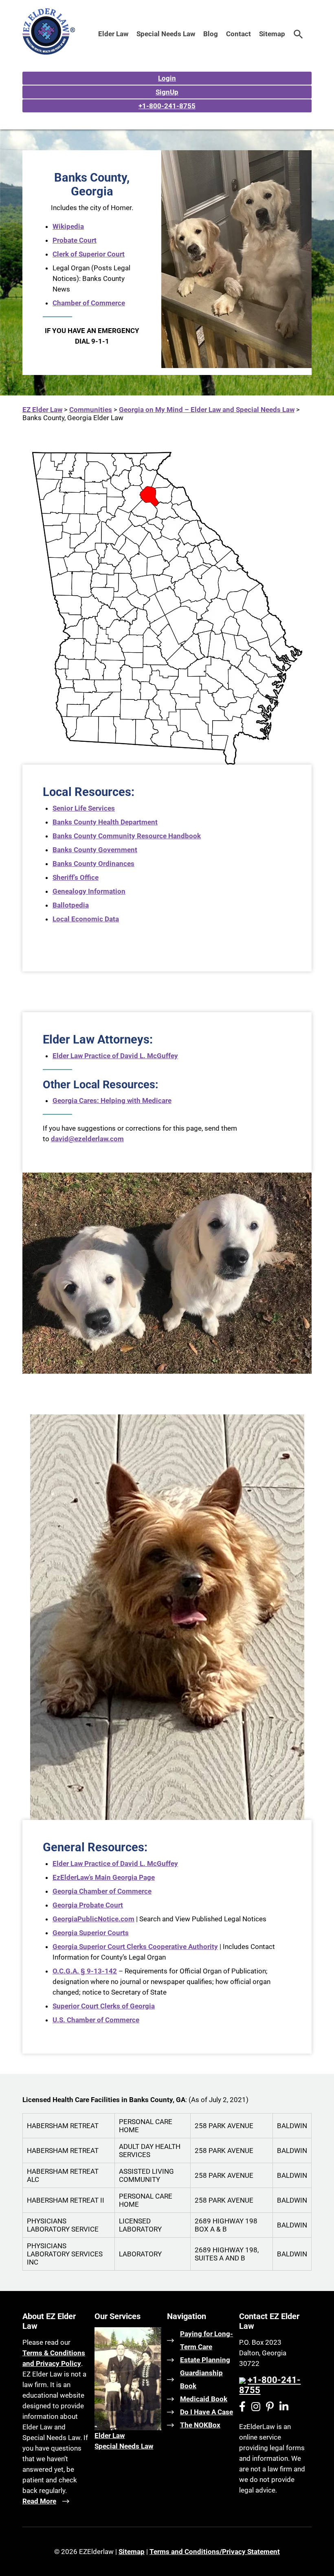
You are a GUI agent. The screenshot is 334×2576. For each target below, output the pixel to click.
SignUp (167, 92)
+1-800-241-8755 (167, 106)
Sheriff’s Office (76, 877)
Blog (211, 34)
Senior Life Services (84, 808)
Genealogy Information (89, 891)
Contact (238, 34)
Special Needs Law (166, 34)
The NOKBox (200, 2425)
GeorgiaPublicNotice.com (93, 1919)
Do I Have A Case (207, 2412)
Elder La (107, 2436)
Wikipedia (68, 226)
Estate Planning (205, 2360)
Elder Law (113, 34)
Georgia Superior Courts (91, 1933)
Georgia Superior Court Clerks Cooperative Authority (135, 1947)
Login (167, 78)
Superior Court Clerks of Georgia (104, 2006)
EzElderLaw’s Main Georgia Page (104, 1877)
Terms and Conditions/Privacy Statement (215, 2552)
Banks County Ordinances (93, 864)
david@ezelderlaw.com (87, 1139)
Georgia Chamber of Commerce (102, 1891)
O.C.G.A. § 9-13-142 (85, 1971)
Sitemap (272, 34)
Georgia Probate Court (88, 1905)
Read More (39, 2501)
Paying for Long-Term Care (207, 2340)
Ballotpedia (71, 905)
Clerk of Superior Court (89, 254)
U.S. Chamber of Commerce (96, 2020)
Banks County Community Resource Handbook (127, 836)
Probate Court (75, 240)
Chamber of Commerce (89, 303)
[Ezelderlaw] (49, 52)
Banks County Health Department (105, 822)
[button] (298, 34)
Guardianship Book (201, 2379)
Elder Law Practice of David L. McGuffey (115, 1056)
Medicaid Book (204, 2399)
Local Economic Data (86, 919)
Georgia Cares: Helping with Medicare (112, 1101)
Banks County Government (95, 850)
